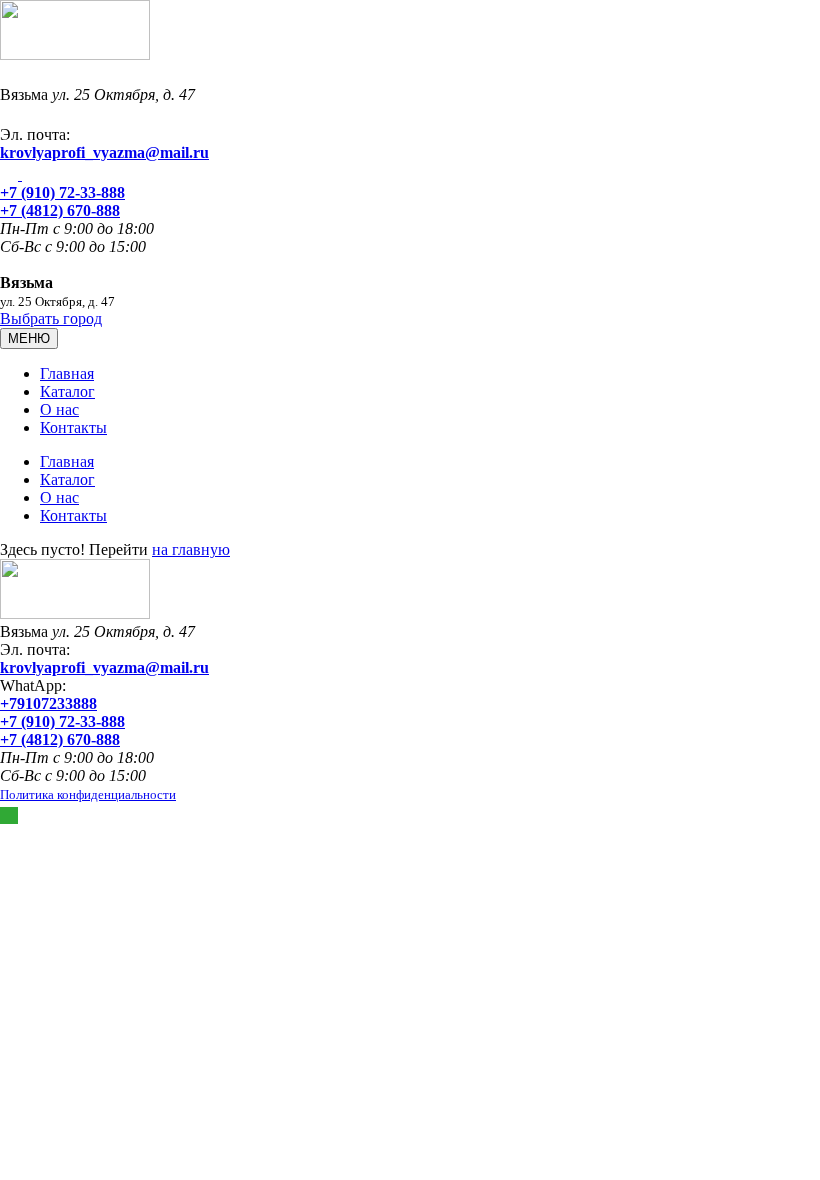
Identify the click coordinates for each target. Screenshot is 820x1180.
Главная (67, 373)
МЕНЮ (29, 338)
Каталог (67, 391)
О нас (59, 409)
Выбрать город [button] (51, 318)
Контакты (73, 427)
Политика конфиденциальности (88, 794)
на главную (191, 549)
